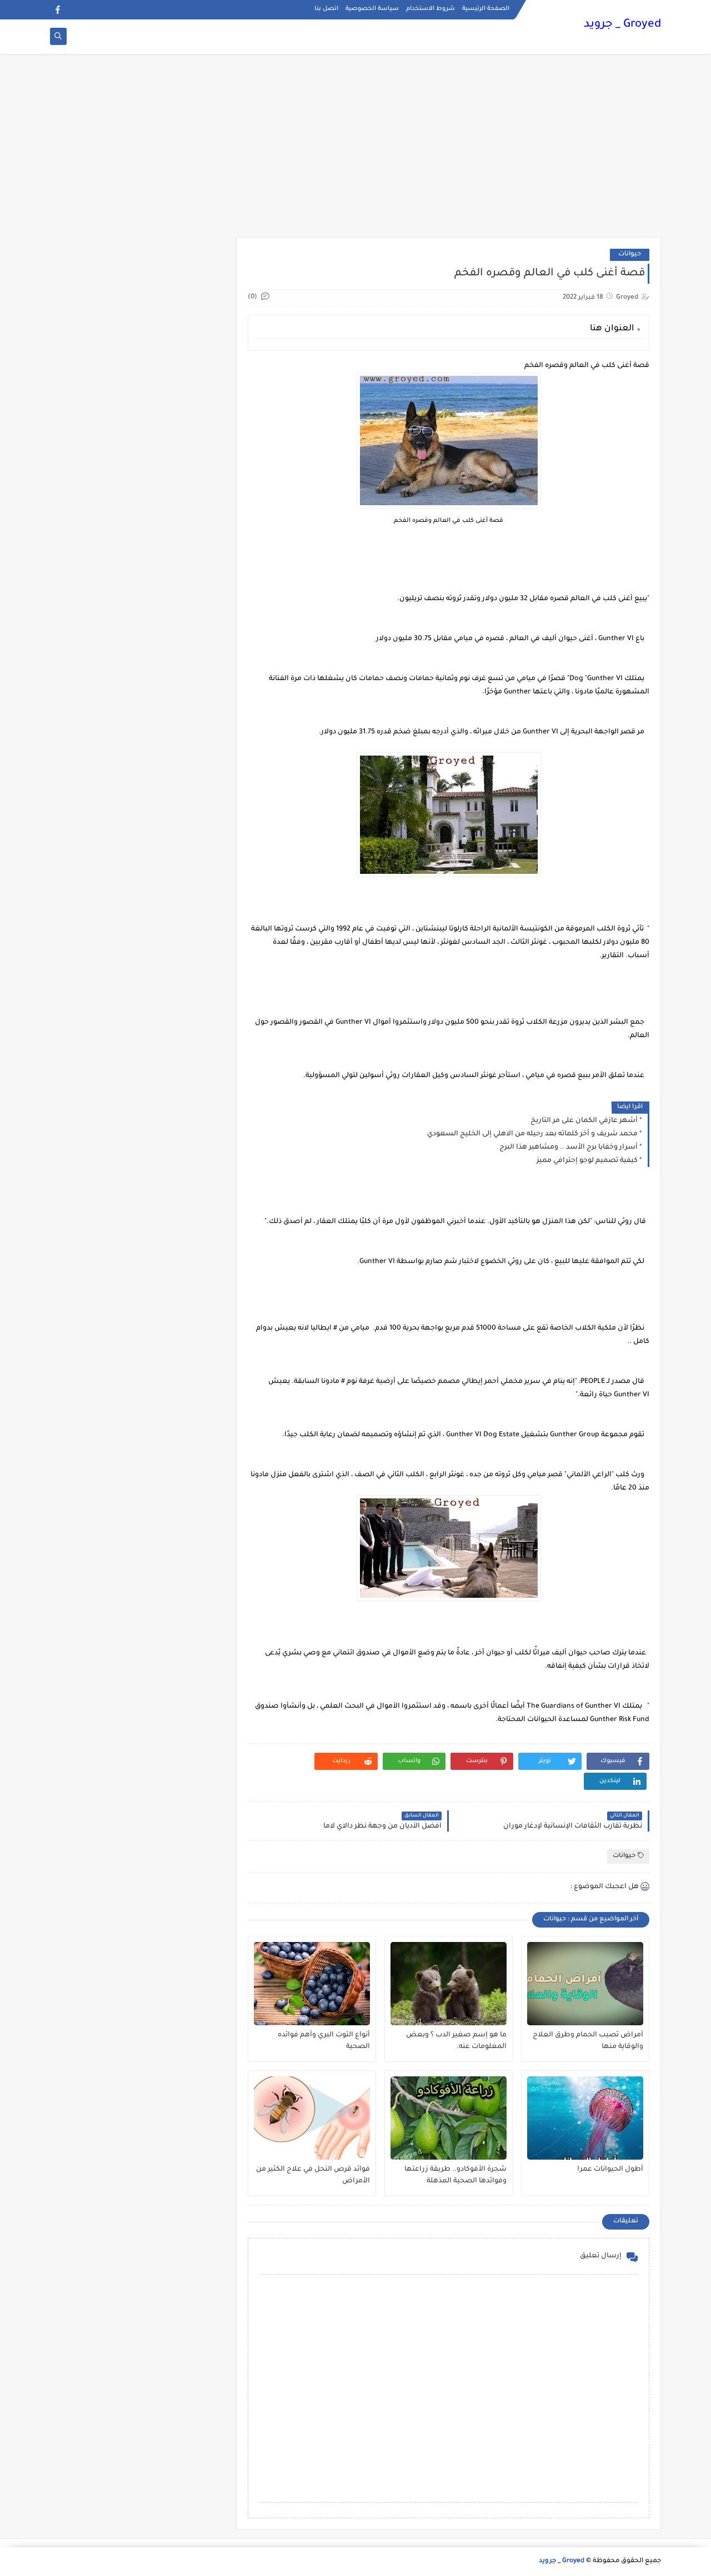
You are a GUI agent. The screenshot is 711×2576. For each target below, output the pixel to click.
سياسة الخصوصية (372, 9)
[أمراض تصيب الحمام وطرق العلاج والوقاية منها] (585, 1984)
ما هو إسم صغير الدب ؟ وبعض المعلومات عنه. (456, 2041)
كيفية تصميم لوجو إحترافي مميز (587, 1161)
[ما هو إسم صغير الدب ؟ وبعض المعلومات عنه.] (449, 1984)
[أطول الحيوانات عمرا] (585, 2118)
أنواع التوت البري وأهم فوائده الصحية (324, 2041)
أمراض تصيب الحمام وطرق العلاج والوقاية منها (588, 2041)
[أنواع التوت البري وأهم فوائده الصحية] (312, 1984)
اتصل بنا (326, 9)
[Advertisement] (355, 151)
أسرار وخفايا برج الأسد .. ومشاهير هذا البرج (569, 1148)
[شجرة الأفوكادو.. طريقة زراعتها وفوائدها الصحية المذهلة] (449, 2118)
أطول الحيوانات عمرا (610, 2170)
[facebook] (57, 10)
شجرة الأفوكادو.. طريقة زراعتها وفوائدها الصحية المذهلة (455, 2175)
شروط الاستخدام (430, 9)
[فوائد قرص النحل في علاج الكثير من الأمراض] (312, 2118)
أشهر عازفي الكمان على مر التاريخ (584, 1121)
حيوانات (630, 255)
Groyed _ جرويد (622, 25)
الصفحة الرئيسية (486, 9)
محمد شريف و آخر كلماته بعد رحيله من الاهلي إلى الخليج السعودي (532, 1134)
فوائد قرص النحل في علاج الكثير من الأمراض (313, 2175)
